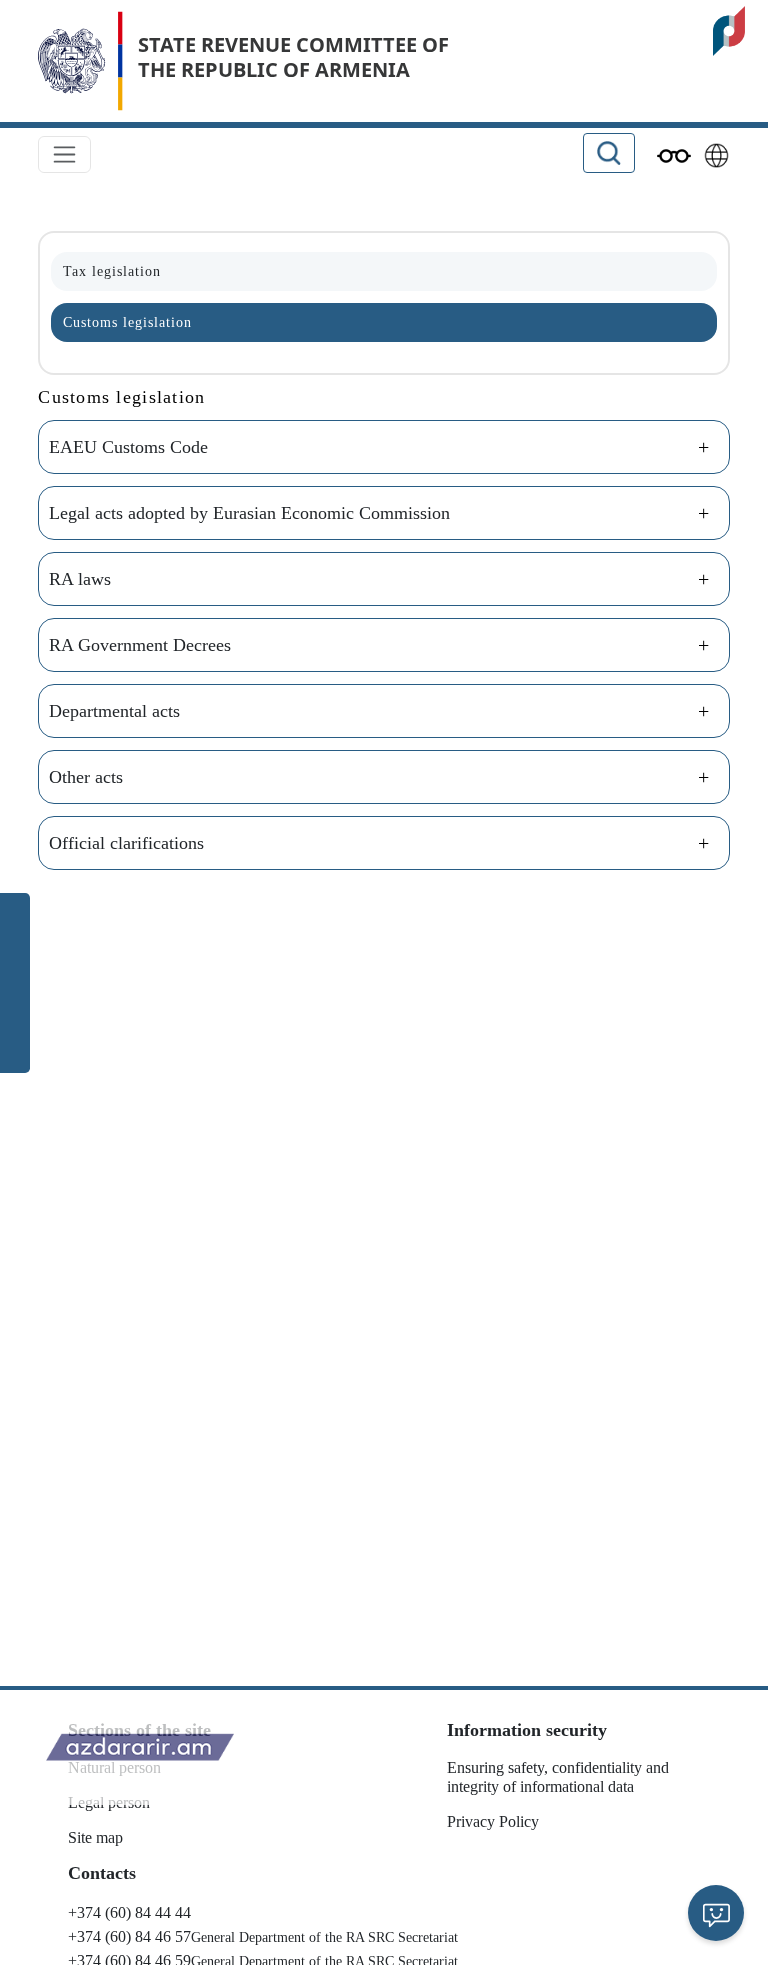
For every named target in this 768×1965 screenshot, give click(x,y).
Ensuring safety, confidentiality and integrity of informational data (558, 1777)
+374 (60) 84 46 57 (129, 1936)
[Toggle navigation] (64, 154)
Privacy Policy (493, 1821)
